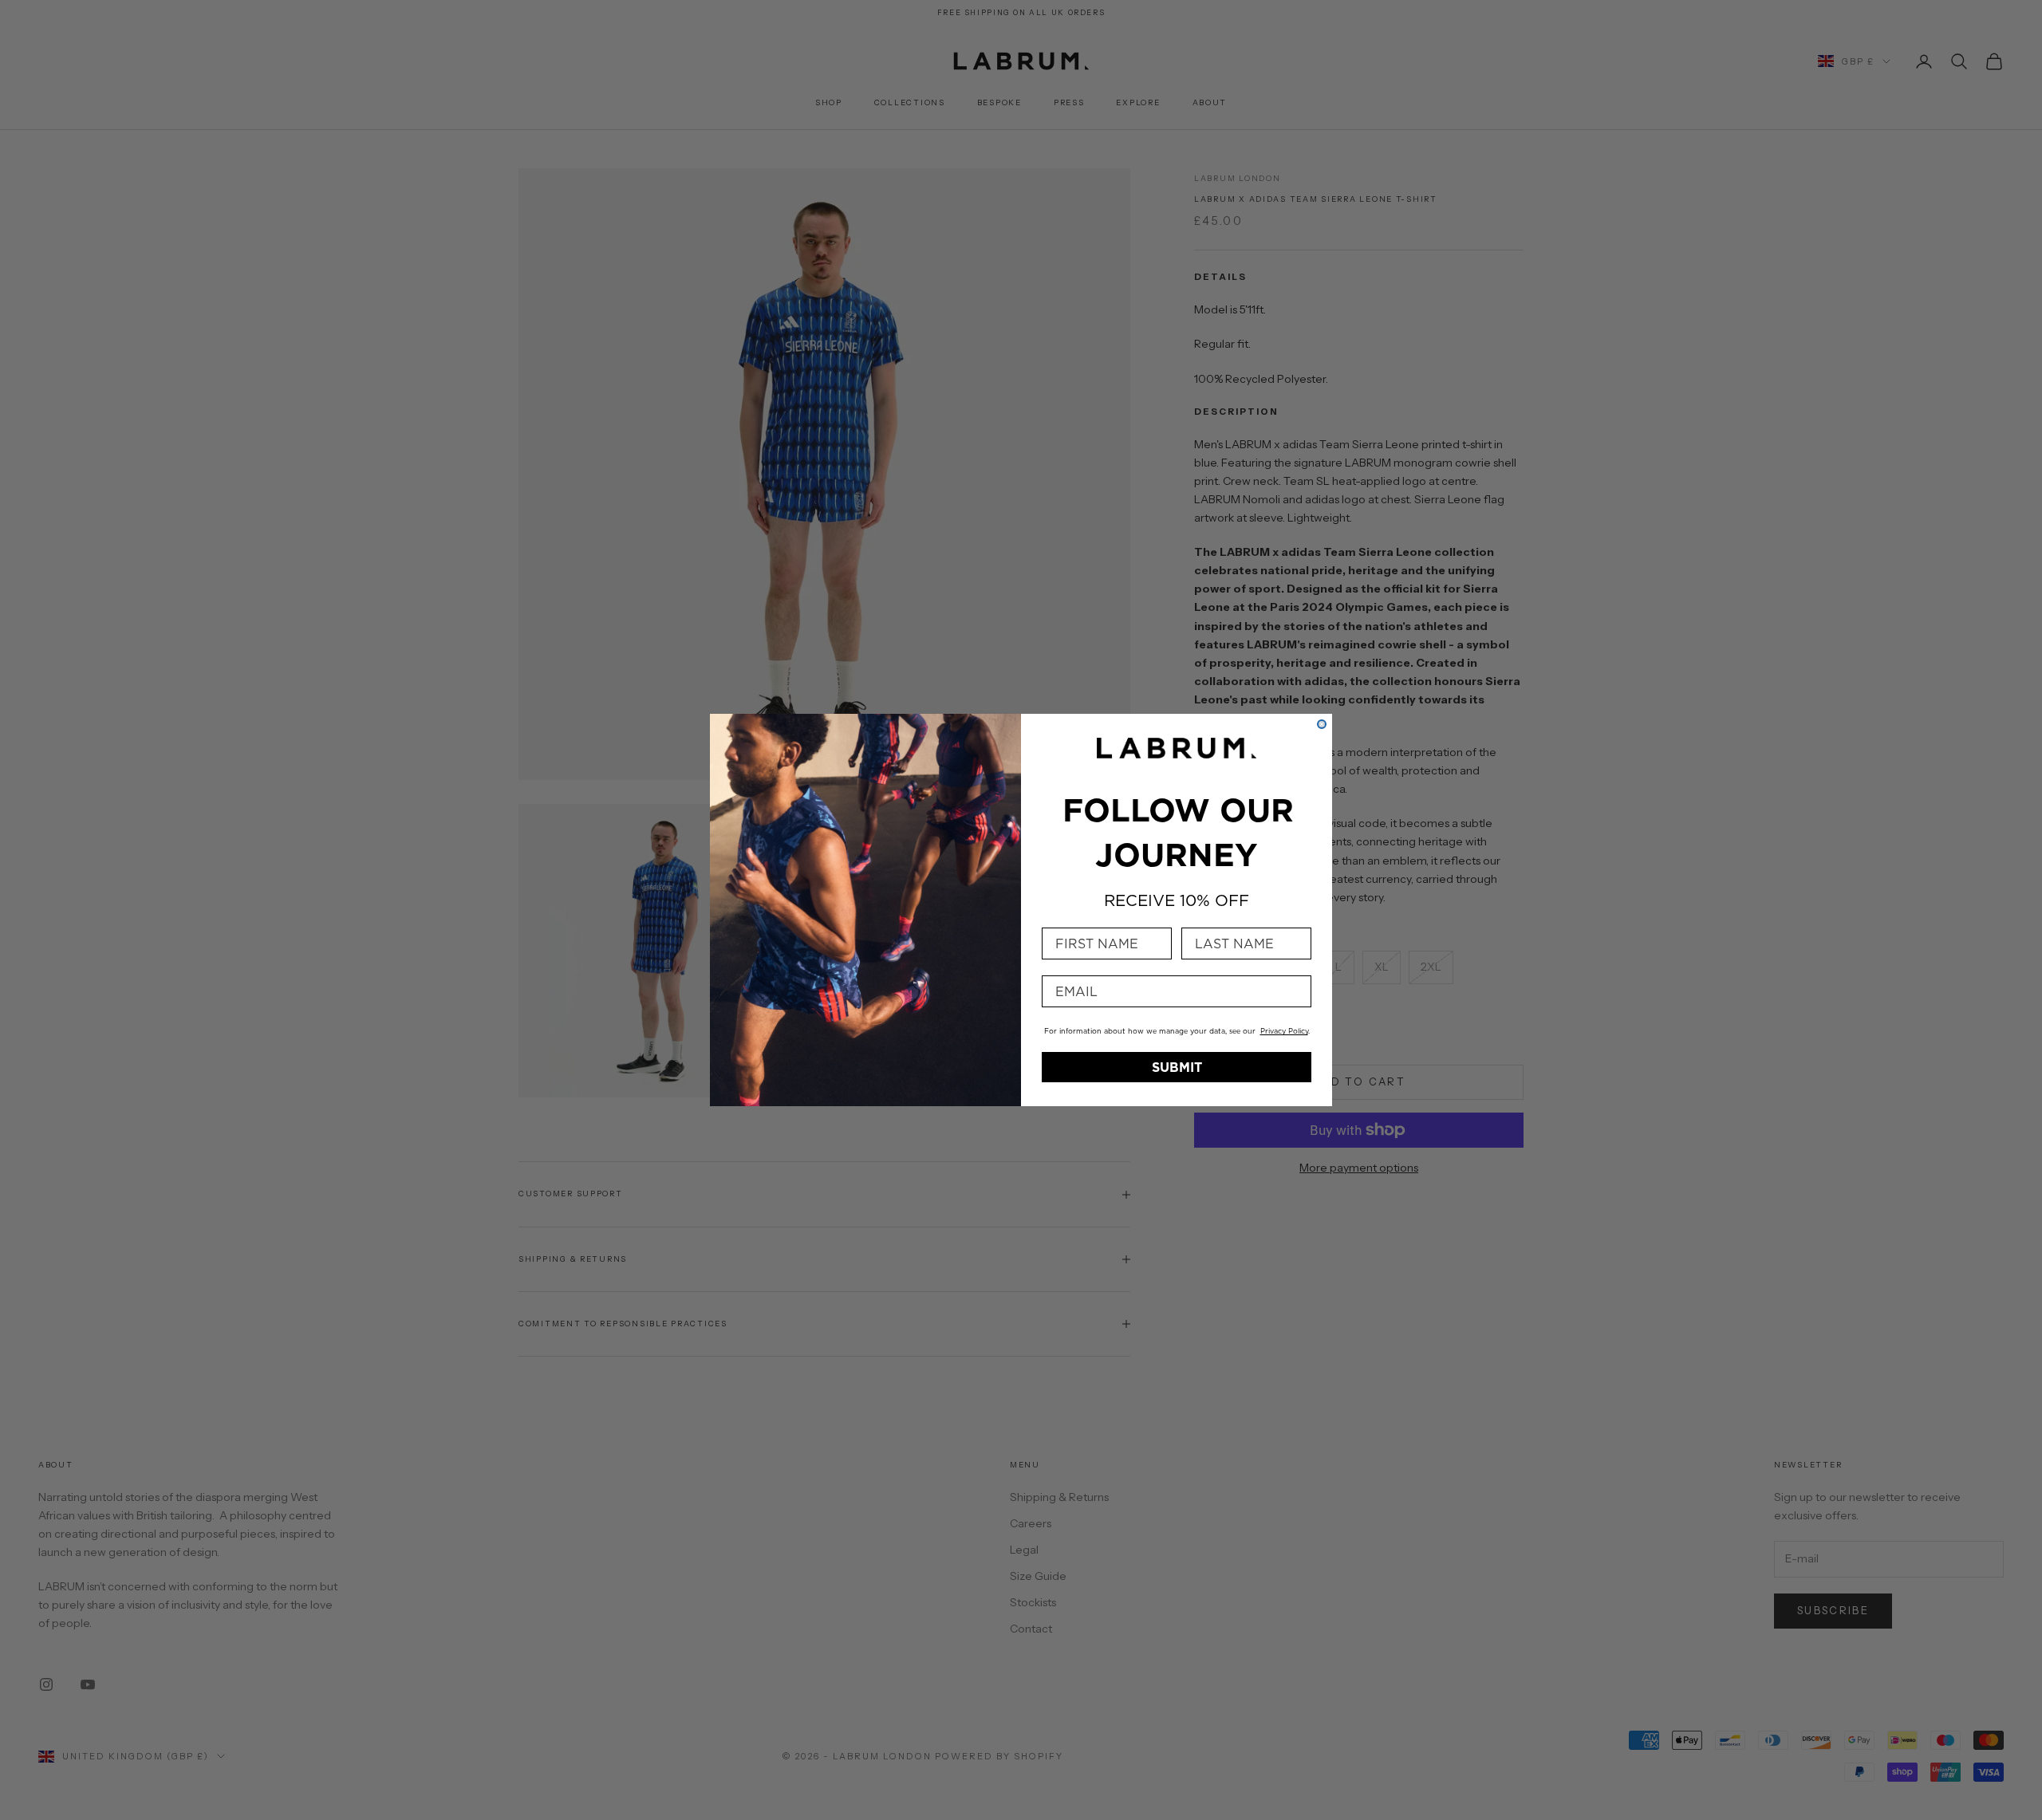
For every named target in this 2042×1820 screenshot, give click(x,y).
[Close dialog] (1322, 724)
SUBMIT (1177, 1067)
